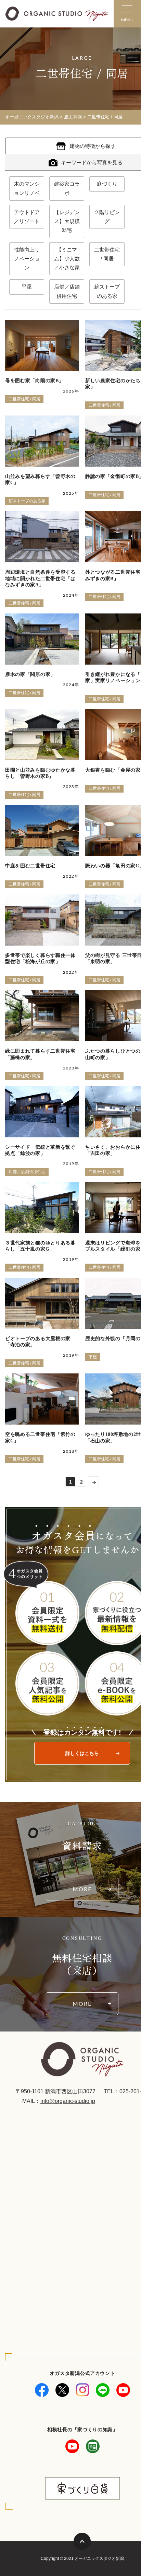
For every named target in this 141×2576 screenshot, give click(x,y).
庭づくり (107, 184)
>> (93, 1482)
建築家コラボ (67, 188)
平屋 (27, 287)
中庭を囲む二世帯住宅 (30, 866)
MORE (82, 1889)
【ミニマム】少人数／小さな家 (67, 259)
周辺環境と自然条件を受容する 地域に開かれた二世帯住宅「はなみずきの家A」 (40, 578)
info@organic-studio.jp (68, 2101)
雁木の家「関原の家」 (30, 674)
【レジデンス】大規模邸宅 (67, 221)
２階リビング (107, 217)
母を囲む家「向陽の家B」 (34, 381)
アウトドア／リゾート (27, 217)
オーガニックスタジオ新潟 (32, 117)
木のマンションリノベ (27, 188)
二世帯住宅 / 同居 (107, 254)
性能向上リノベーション (27, 259)
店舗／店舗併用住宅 (67, 291)
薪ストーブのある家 (107, 291)
